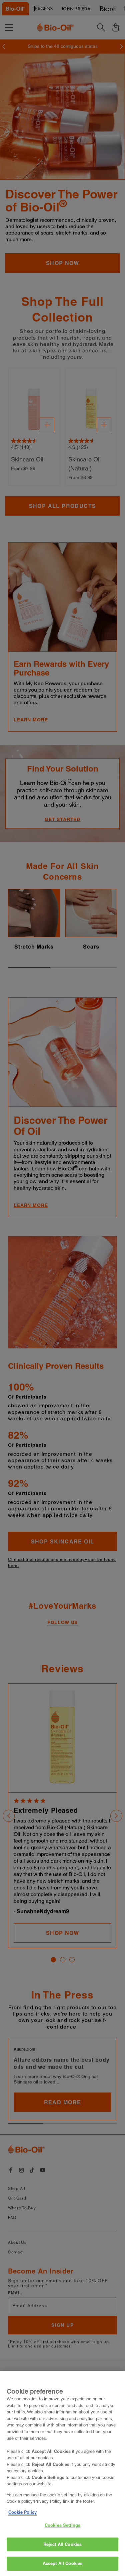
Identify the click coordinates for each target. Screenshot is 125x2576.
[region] (62, 2474)
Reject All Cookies (62, 2544)
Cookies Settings (62, 2525)
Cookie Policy (22, 2512)
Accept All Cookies (62, 2563)
